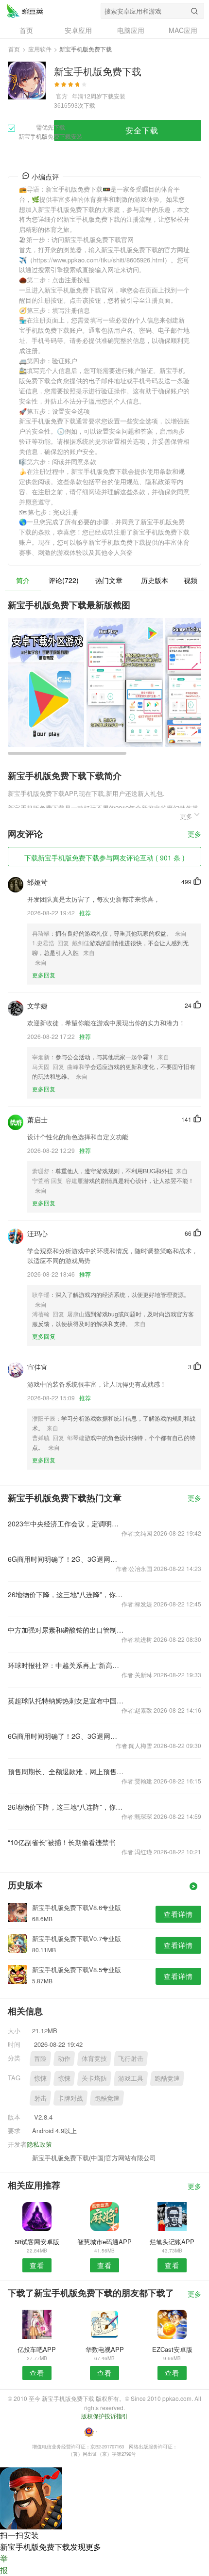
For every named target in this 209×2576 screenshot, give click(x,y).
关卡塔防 (94, 2078)
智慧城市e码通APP (104, 2242)
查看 (37, 2265)
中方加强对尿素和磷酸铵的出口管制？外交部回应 (66, 1630)
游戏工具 (131, 2078)
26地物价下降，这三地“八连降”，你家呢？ (66, 1594)
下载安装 (114, 96)
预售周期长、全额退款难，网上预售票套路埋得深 (66, 1771)
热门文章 (109, 580)
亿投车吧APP (37, 2349)
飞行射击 (131, 2058)
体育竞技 (94, 2058)
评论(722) (64, 580)
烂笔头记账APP (172, 2242)
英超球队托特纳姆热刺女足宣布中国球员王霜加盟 (66, 1701)
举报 (4, 2564)
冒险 (40, 2058)
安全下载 (142, 130)
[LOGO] (25, 11)
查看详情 (178, 1914)
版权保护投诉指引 (104, 2416)
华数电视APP (105, 2349)
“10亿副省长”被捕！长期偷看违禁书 (62, 1842)
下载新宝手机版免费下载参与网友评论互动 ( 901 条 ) (104, 858)
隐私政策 (39, 2144)
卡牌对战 (70, 2098)
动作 (64, 2058)
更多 (194, 834)
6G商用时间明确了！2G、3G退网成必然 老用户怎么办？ (66, 1559)
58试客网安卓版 (37, 2242)
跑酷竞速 (167, 2078)
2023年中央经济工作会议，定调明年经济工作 (66, 1523)
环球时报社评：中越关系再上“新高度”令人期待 (66, 1665)
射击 (40, 2098)
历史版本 (155, 580)
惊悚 (40, 2078)
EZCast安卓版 (172, 2349)
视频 (191, 580)
